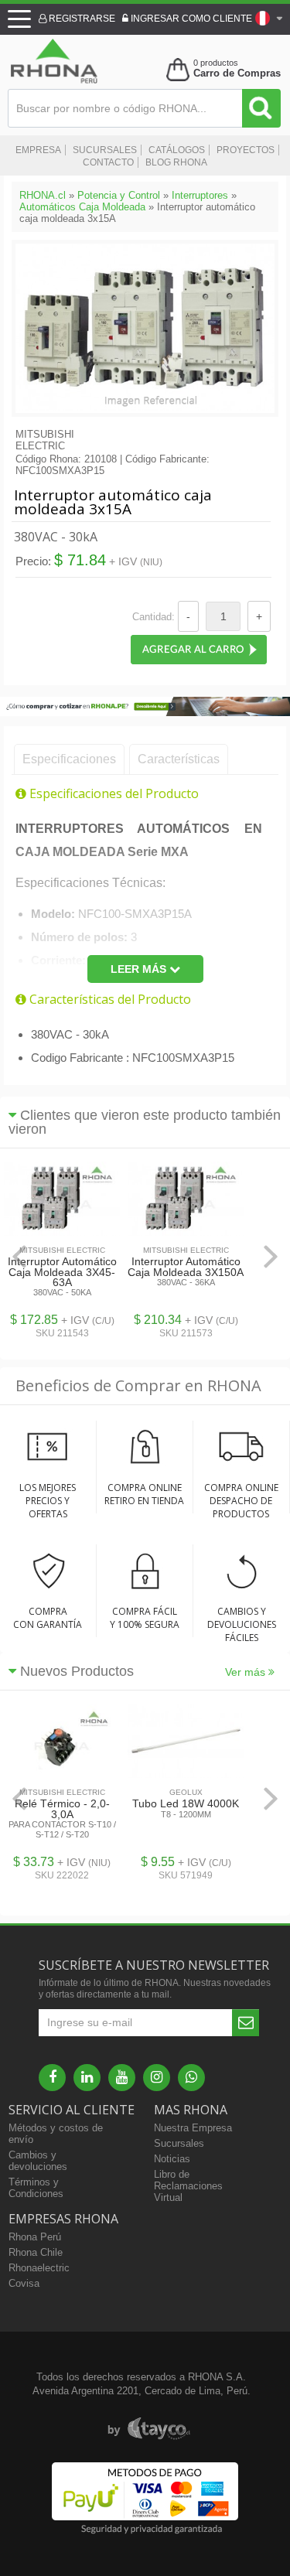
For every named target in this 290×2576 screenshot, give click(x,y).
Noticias (172, 2159)
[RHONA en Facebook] (52, 2078)
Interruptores (200, 195)
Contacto (108, 162)
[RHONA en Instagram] (157, 2078)
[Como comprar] (145, 713)
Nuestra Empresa (193, 2128)
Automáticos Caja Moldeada (82, 207)
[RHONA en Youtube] (122, 2078)
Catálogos (177, 150)
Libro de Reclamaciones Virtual (188, 2186)
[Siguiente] (271, 1256)
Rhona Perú (35, 2237)
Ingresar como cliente (190, 19)
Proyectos (246, 150)
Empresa (38, 150)
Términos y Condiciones (36, 2188)
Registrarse (81, 19)
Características (179, 759)
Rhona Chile (36, 2252)
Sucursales (105, 150)
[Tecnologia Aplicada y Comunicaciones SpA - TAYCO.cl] (149, 2429)
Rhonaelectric (39, 2268)
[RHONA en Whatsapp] (191, 2078)
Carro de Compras (237, 73)
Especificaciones (69, 759)
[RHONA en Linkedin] (87, 2078)
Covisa (24, 2283)
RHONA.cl (43, 195)
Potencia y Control (119, 195)
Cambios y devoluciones (38, 2161)
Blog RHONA (176, 162)
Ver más (247, 1672)
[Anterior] (19, 1256)
